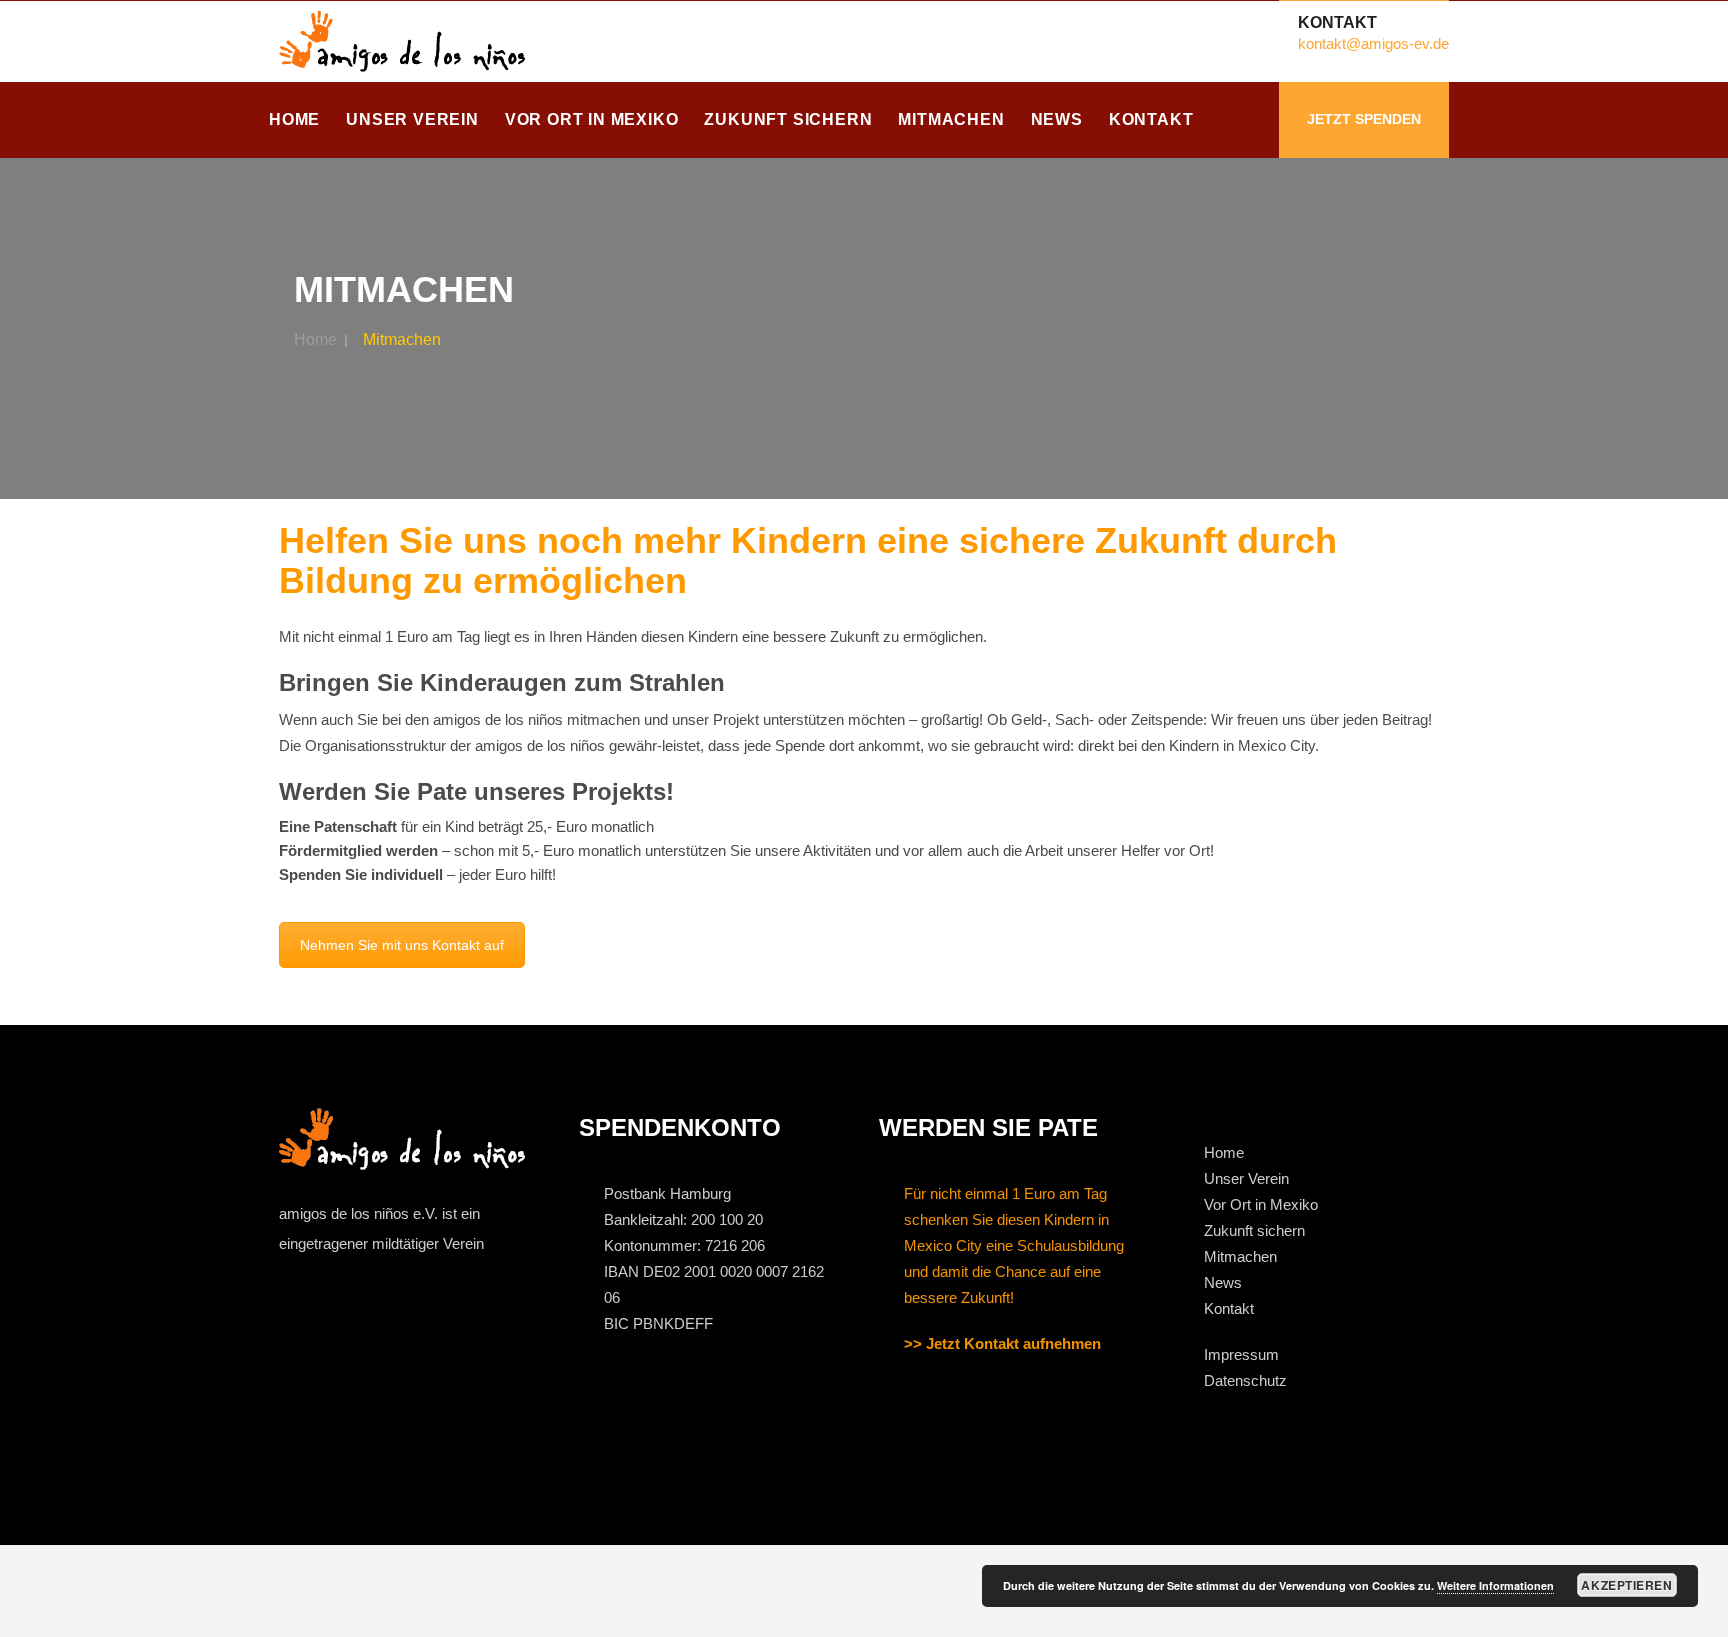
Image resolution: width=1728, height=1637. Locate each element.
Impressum (1241, 1354)
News (1057, 119)
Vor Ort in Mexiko (592, 119)
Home (294, 119)
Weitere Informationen (1495, 1585)
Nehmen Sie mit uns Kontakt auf (402, 945)
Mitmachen (951, 119)
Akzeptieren (1626, 1585)
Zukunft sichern (788, 119)
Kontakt (1151, 119)
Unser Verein (412, 119)
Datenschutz (1245, 1380)
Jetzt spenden (1364, 119)
